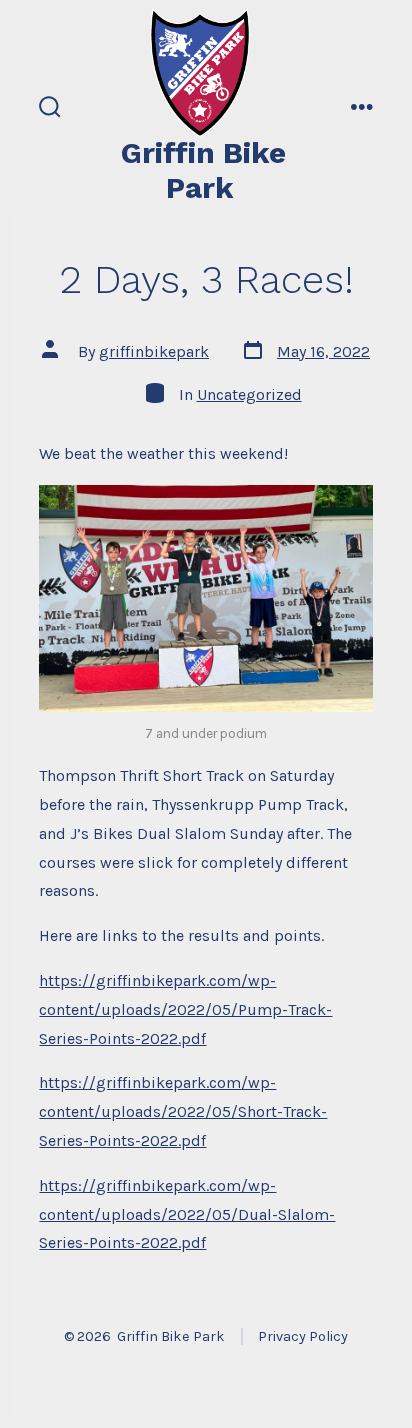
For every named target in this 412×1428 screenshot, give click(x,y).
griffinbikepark (154, 351)
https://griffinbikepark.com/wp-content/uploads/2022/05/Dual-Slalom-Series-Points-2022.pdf (187, 1214)
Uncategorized (249, 394)
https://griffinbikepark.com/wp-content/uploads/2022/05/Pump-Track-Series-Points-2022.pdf (185, 1009)
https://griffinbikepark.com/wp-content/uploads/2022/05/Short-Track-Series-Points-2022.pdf (183, 1111)
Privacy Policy (303, 1336)
